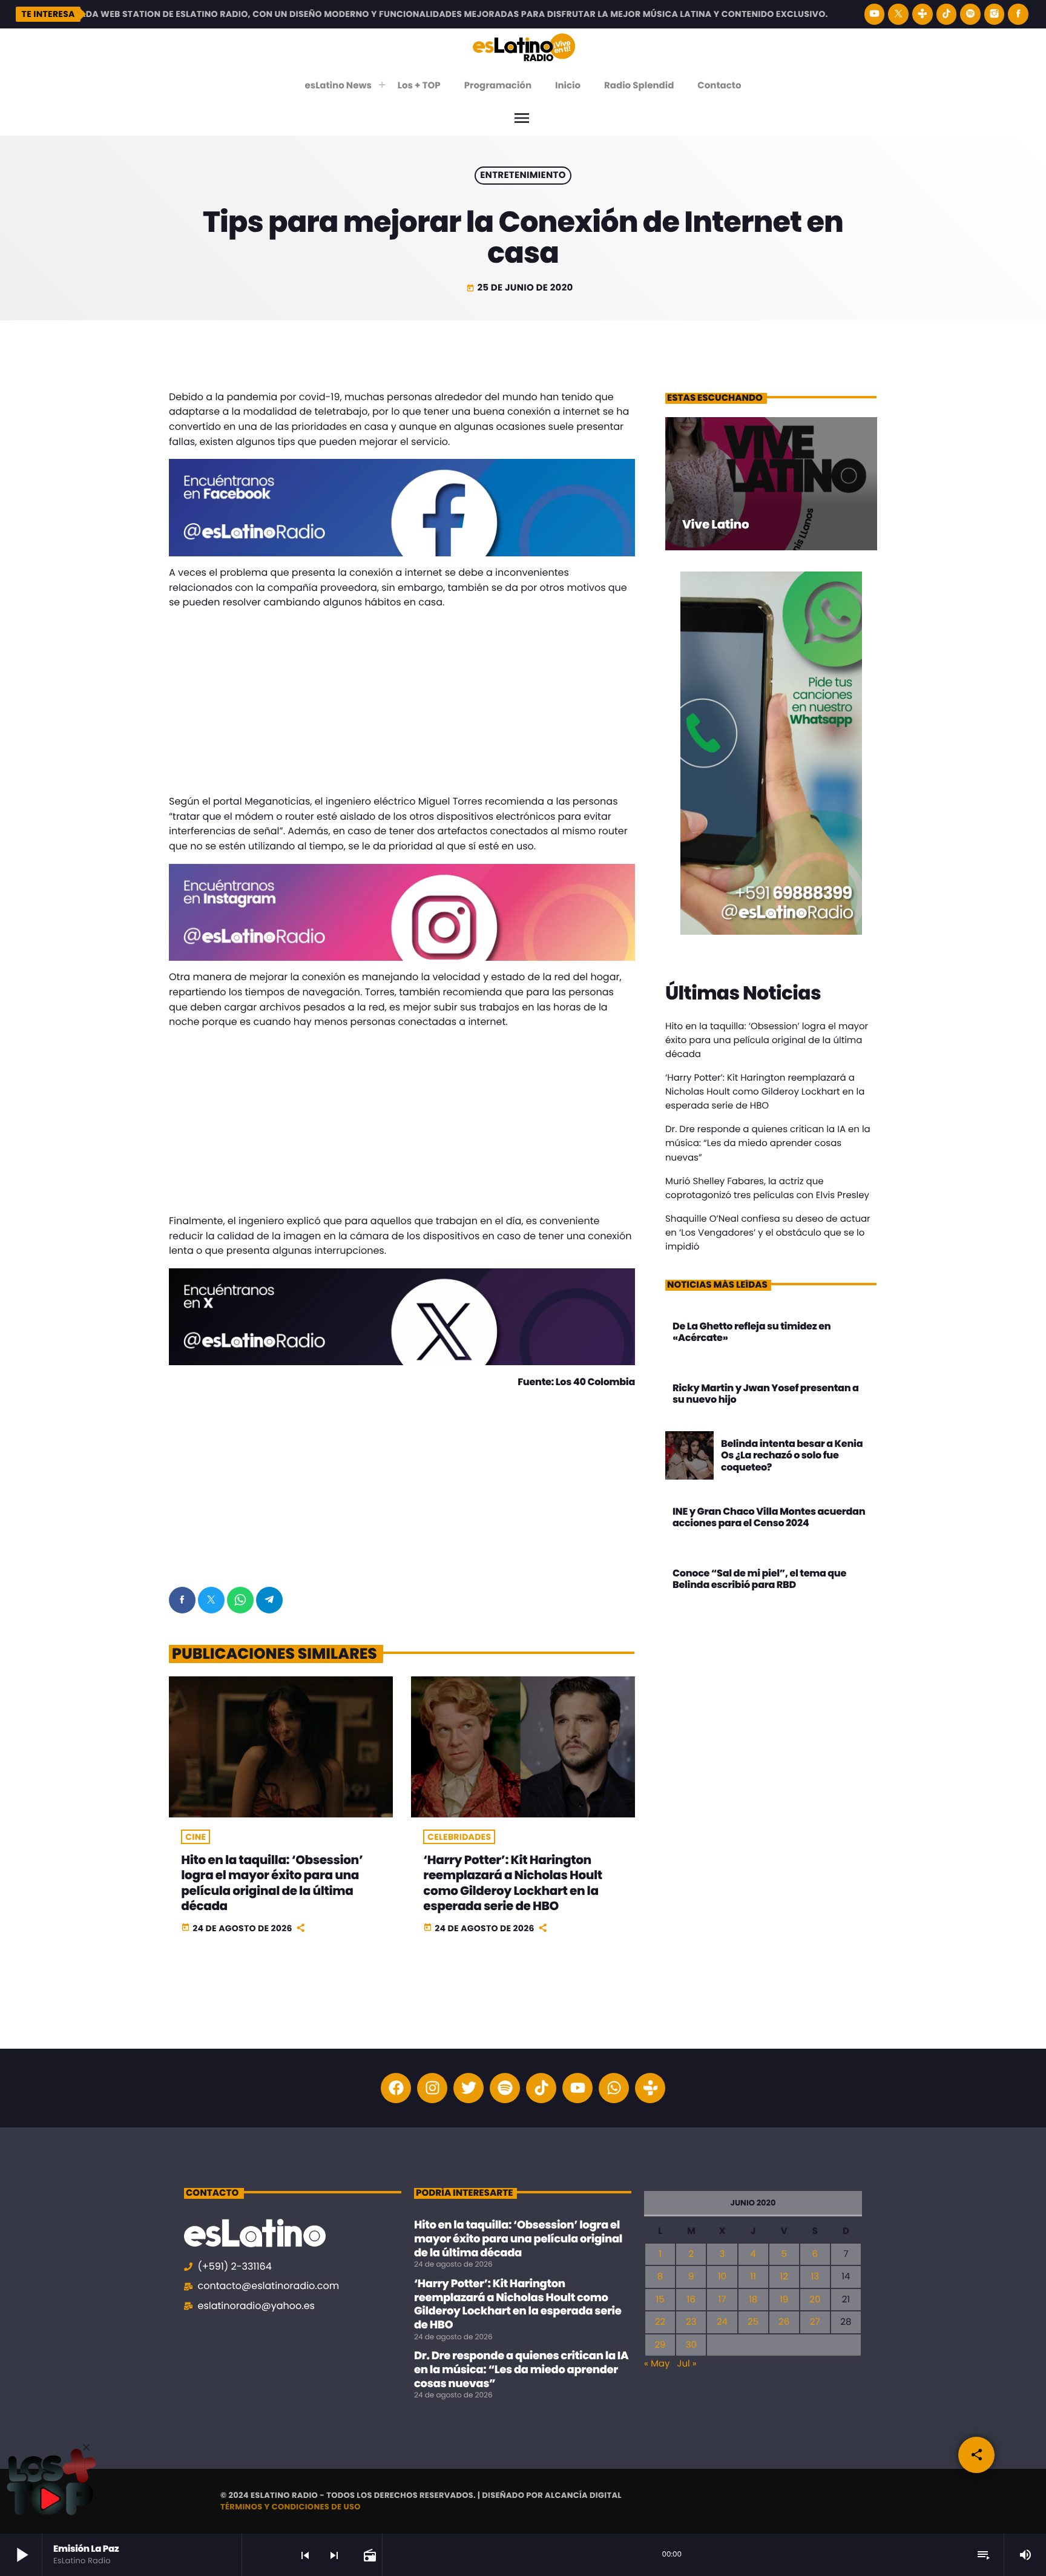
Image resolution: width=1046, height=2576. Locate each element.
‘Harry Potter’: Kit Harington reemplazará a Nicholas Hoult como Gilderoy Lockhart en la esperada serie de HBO (512, 1883)
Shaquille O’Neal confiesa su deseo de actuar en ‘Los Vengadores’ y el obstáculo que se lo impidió (768, 1233)
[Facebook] (1018, 14)
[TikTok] (947, 14)
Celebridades (459, 1837)
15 (660, 2300)
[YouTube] (875, 14)
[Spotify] (970, 14)
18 (753, 2300)
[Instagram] (995, 14)
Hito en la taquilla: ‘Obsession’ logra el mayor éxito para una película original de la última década (272, 1883)
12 (784, 2277)
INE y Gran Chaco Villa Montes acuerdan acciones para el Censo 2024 (769, 1517)
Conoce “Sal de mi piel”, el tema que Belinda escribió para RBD (759, 1579)
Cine (196, 1837)
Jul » (686, 2364)
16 (691, 2300)
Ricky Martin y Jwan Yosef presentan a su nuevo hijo (766, 1394)
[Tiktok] (541, 2088)
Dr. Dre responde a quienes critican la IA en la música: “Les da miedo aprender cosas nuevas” (768, 1143)
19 (784, 2300)
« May (657, 2364)
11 (753, 2277)
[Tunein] (923, 14)
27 (815, 2322)
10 (722, 2277)
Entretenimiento (523, 176)
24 (722, 2322)
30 (691, 2345)
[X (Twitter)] (898, 14)
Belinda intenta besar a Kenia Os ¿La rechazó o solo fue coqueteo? (792, 1455)
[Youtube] (577, 2088)
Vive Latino (715, 524)
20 (815, 2300)
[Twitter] (469, 2088)
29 (660, 2345)
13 (815, 2277)
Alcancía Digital (583, 2495)
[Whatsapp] (614, 2088)
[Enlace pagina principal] (524, 47)
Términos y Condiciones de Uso (291, 2507)
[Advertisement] (402, 705)
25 (753, 2322)
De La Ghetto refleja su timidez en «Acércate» (752, 1332)
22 (660, 2322)
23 (691, 2322)
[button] (86, 2447)
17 (722, 2300)
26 (784, 2322)
